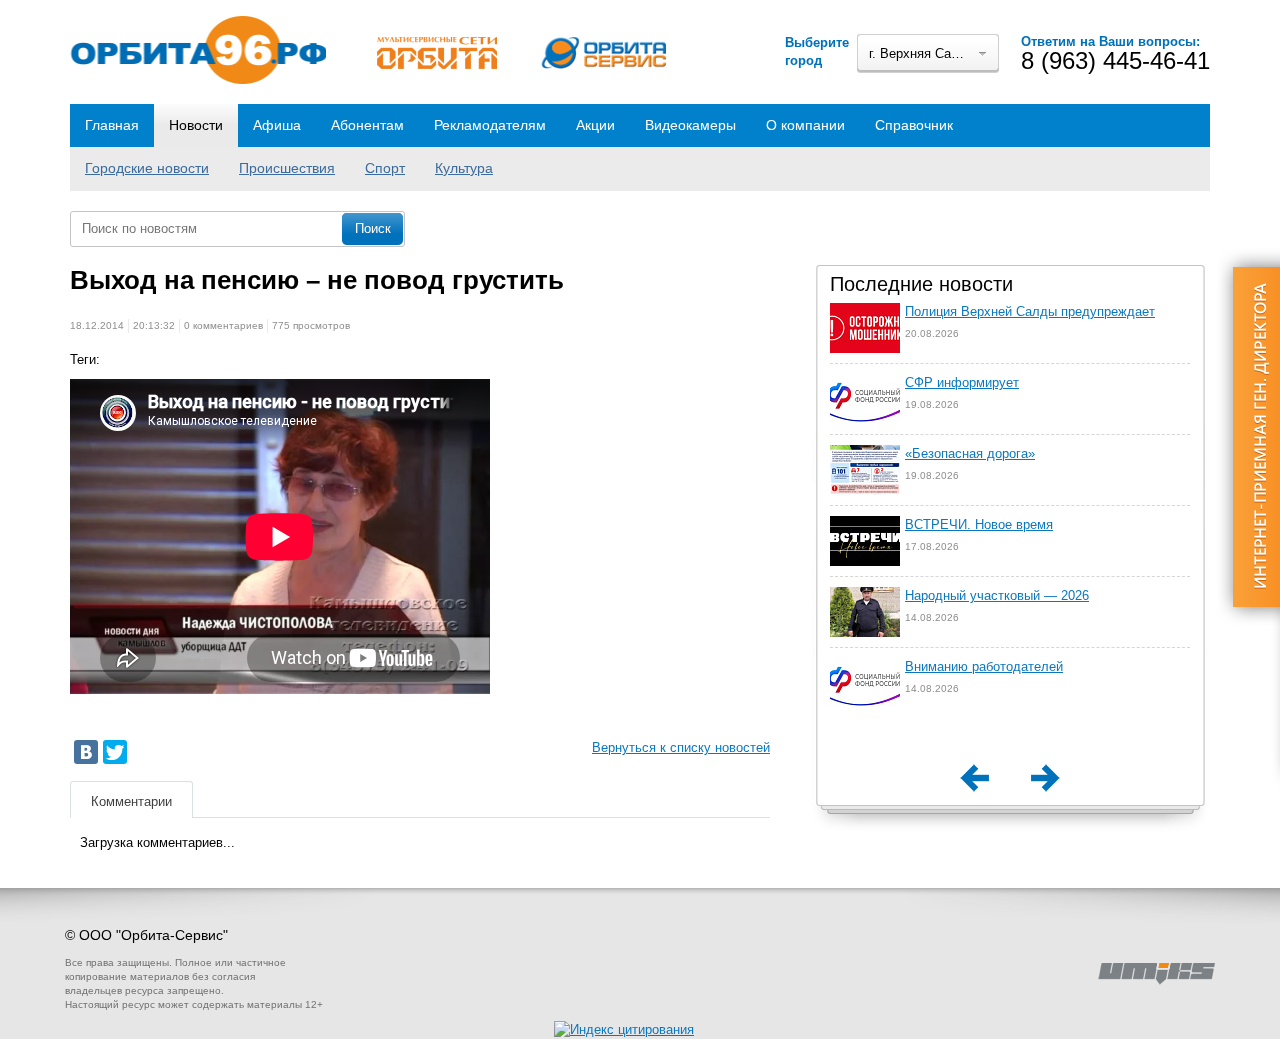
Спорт (385, 168)
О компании (805, 125)
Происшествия (287, 168)
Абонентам (367, 125)
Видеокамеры (690, 125)
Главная (112, 125)
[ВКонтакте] (86, 752)
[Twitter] (115, 752)
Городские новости (147, 168)
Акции (595, 125)
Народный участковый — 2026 (997, 595)
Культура (464, 168)
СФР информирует (962, 382)
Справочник (914, 125)
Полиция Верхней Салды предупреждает (1030, 311)
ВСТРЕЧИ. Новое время (979, 524)
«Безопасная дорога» (970, 453)
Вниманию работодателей (984, 666)
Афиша (277, 125)
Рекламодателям (490, 125)
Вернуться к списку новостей (681, 747)
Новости (196, 125)
